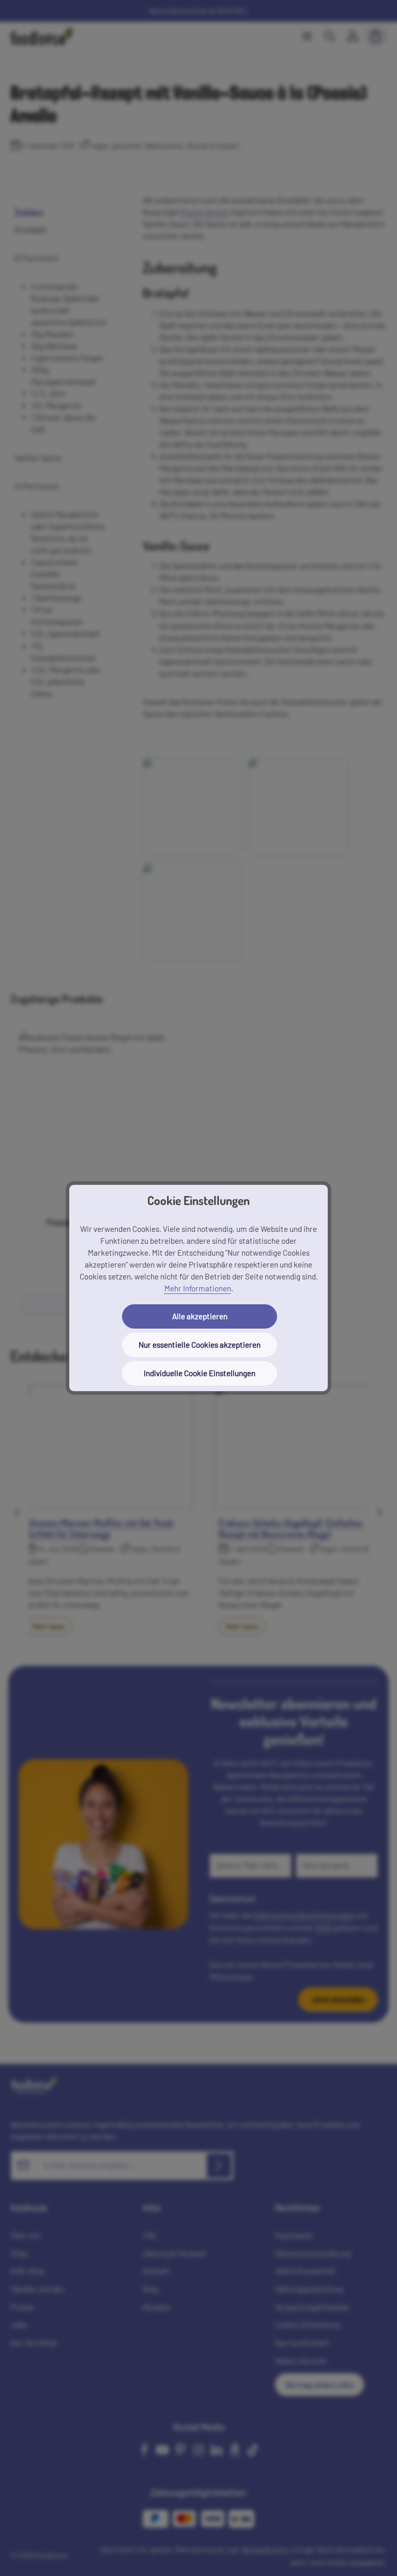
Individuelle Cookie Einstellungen (200, 1373)
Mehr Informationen (198, 1288)
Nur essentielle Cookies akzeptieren (200, 1345)
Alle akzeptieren (200, 1316)
